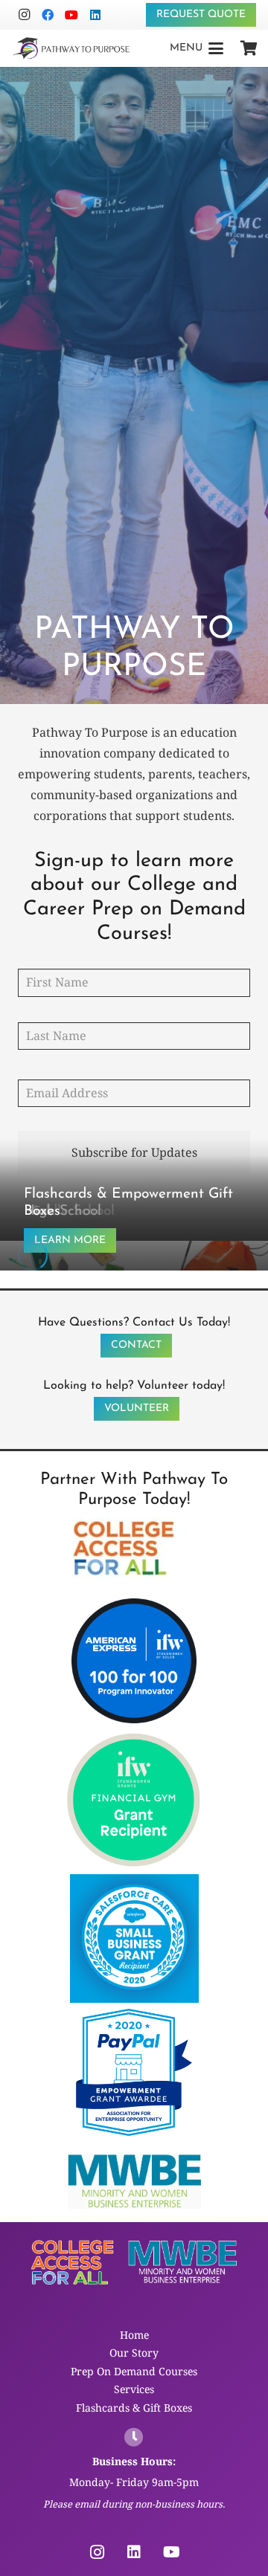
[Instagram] (24, 15)
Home (134, 2335)
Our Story (134, 2353)
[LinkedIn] (95, 15)
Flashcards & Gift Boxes (134, 2408)
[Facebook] (48, 15)
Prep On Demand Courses (134, 2371)
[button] (197, 48)
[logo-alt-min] (71, 48)
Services (134, 2389)
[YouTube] (71, 15)
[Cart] (249, 48)
